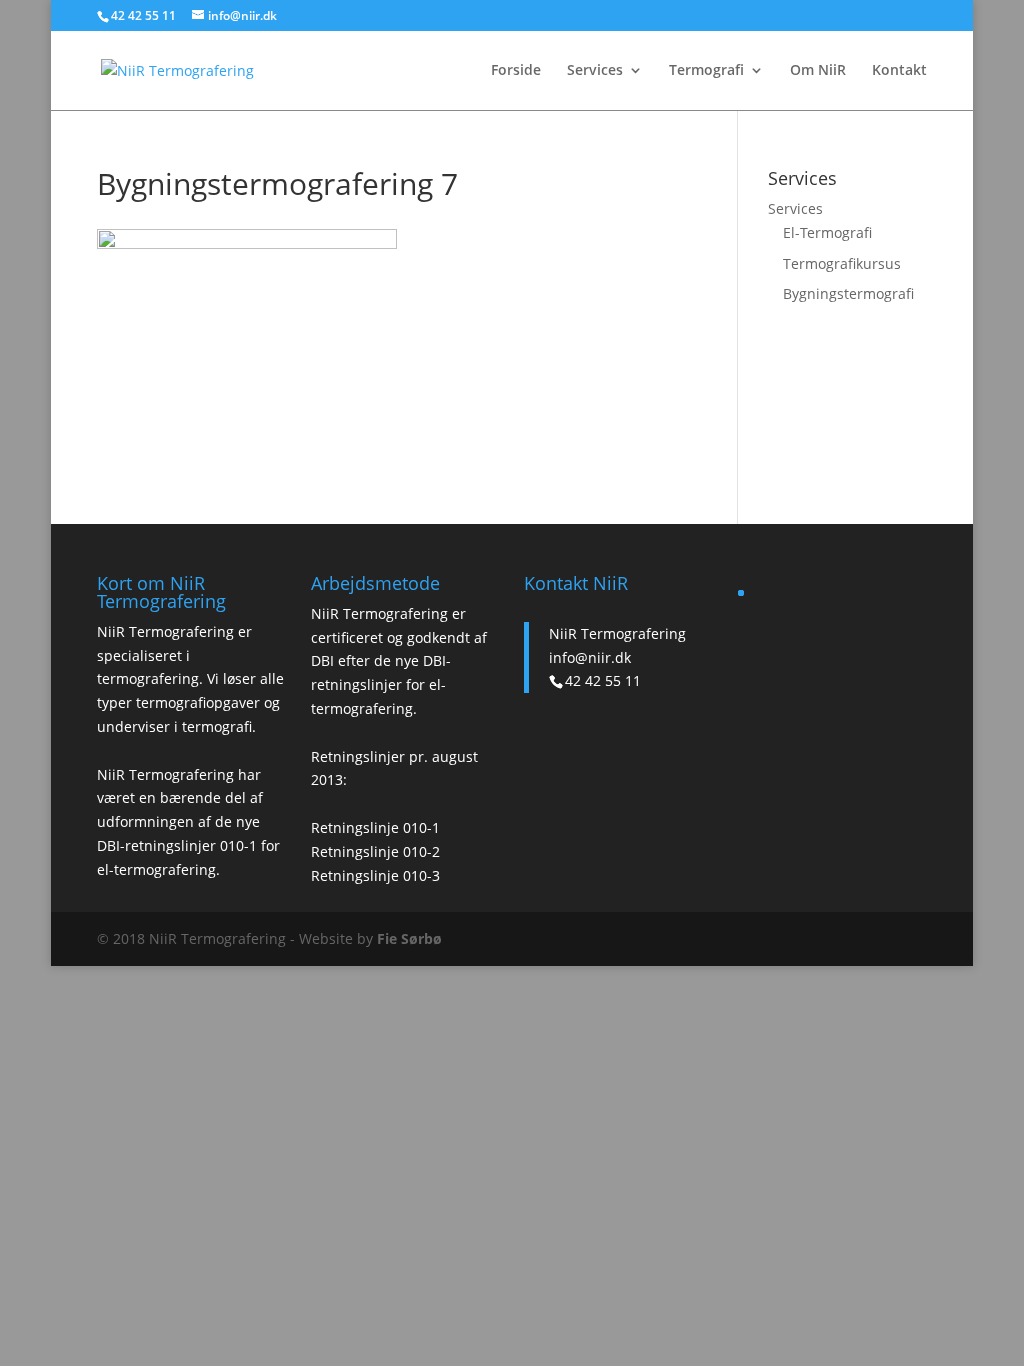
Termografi (706, 71)
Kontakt (899, 71)
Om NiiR (818, 71)
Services (595, 71)
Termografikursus (842, 263)
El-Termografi (827, 232)
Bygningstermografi (848, 293)
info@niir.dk (590, 657)
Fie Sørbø (409, 938)
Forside (516, 71)
